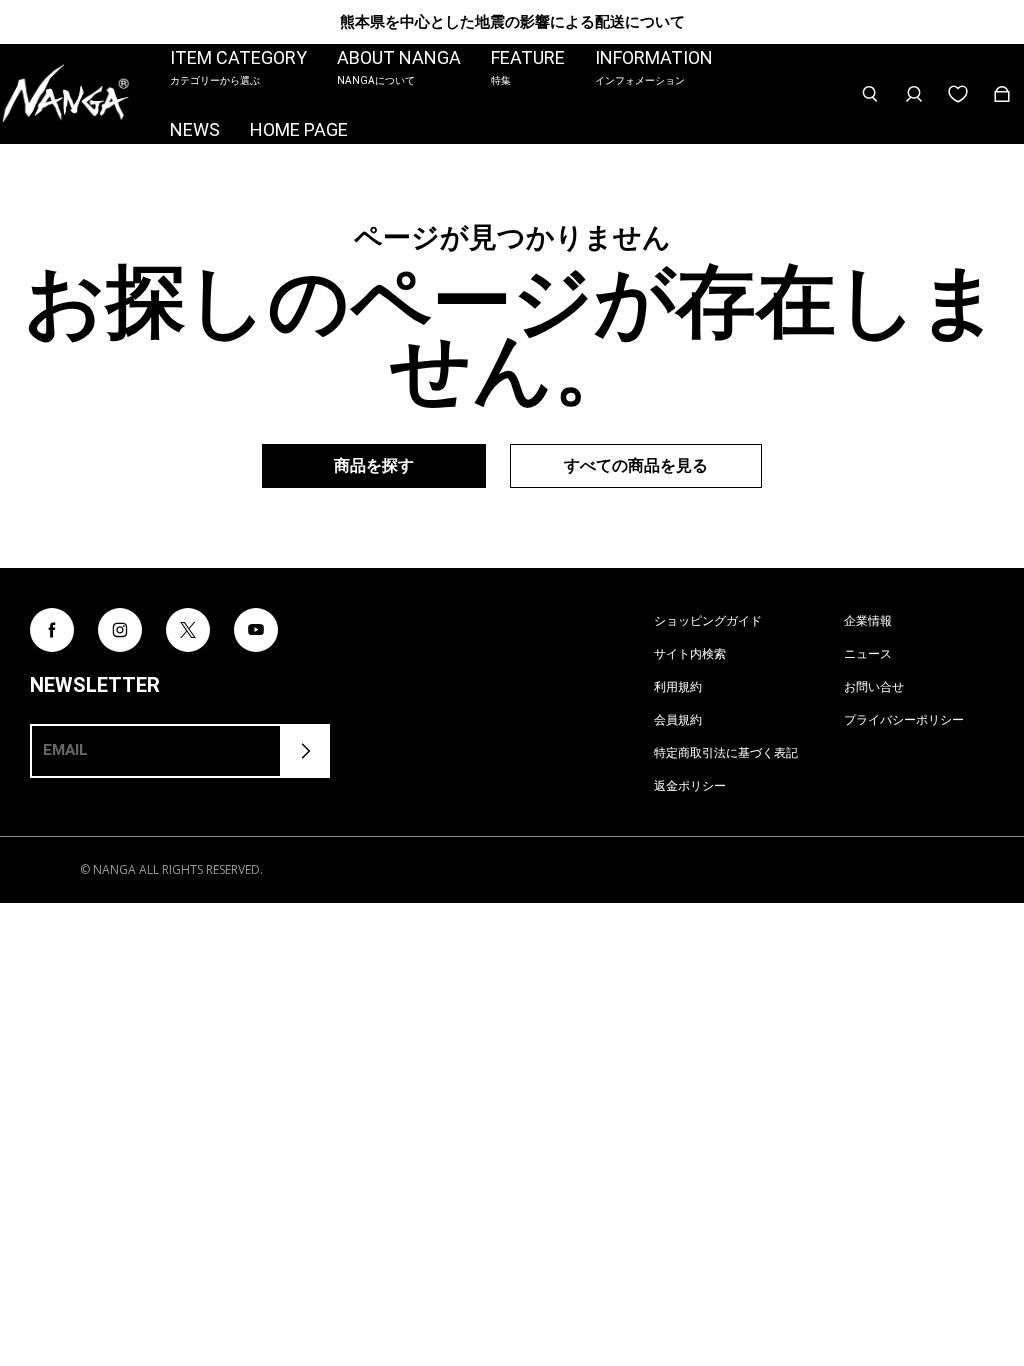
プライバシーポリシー (904, 719)
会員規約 (678, 719)
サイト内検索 (690, 653)
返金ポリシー (690, 785)
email (65, 750)
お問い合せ (874, 686)
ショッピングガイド (708, 620)
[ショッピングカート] (1002, 94)
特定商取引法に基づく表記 (726, 752)
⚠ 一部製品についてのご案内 (512, 21)
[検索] (870, 94)
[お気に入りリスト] (958, 94)
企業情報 (868, 620)
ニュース (868, 653)
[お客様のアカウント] (914, 94)
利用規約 (678, 686)
